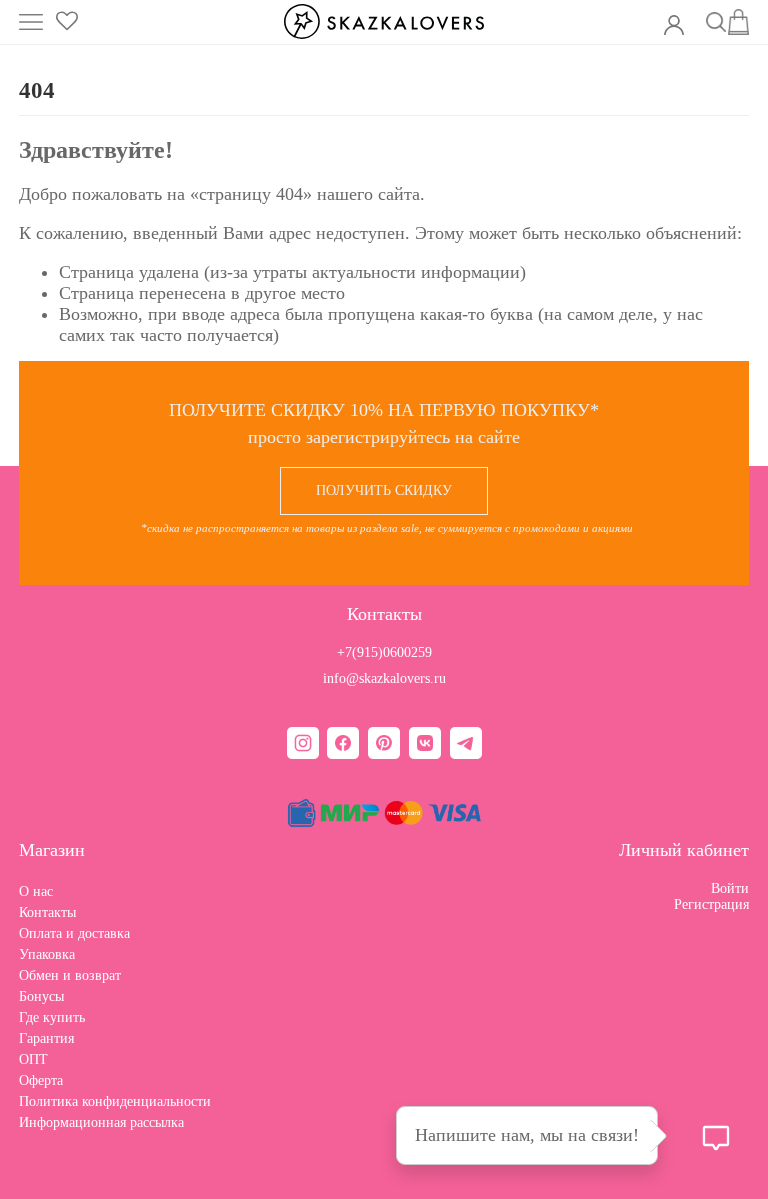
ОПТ (33, 1059)
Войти (730, 888)
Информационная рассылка (101, 1122)
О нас (36, 891)
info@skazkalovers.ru (384, 678)
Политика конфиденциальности (115, 1101)
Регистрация (711, 904)
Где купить (52, 1017)
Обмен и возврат (70, 975)
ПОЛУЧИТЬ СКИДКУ (384, 490)
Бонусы (41, 996)
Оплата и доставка (74, 933)
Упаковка (47, 954)
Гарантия (46, 1038)
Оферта (41, 1080)
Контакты (47, 912)
